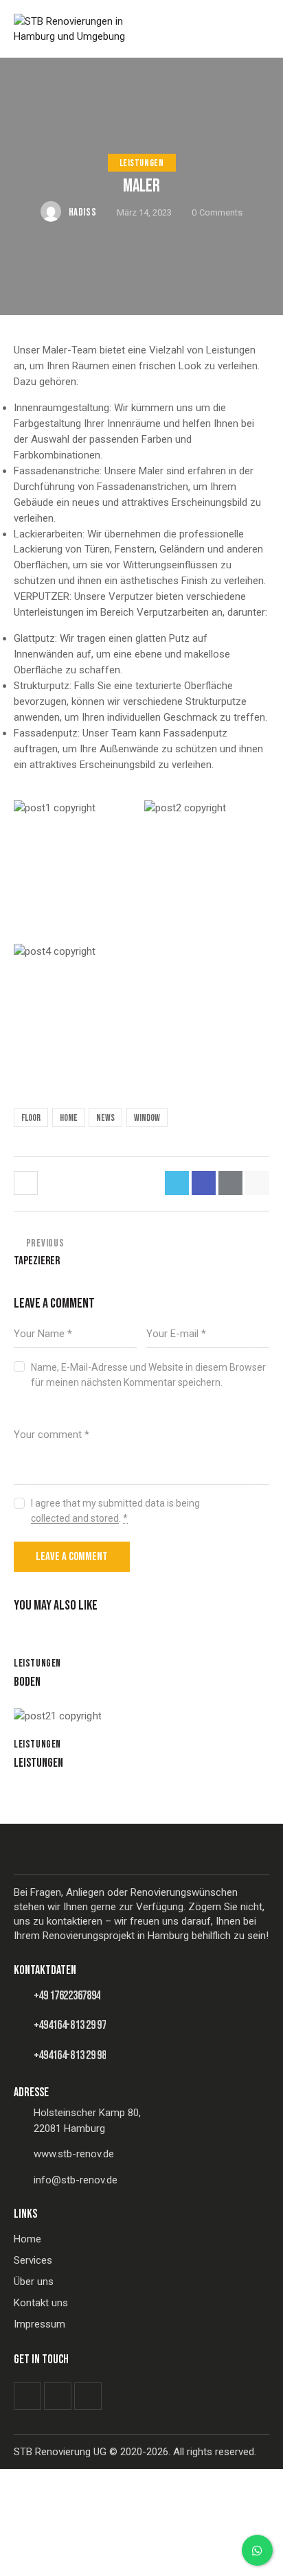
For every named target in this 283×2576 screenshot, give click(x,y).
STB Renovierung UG (60, 2452)
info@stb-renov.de (76, 2180)
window (147, 1118)
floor (31, 1118)
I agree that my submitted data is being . (115, 1511)
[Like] (27, 1183)
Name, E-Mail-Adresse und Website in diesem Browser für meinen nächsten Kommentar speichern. (148, 1375)
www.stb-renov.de (74, 2154)
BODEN (27, 1682)
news (105, 1118)
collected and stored (75, 1519)
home (69, 1118)
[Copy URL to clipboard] (257, 1183)
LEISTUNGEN (142, 163)
